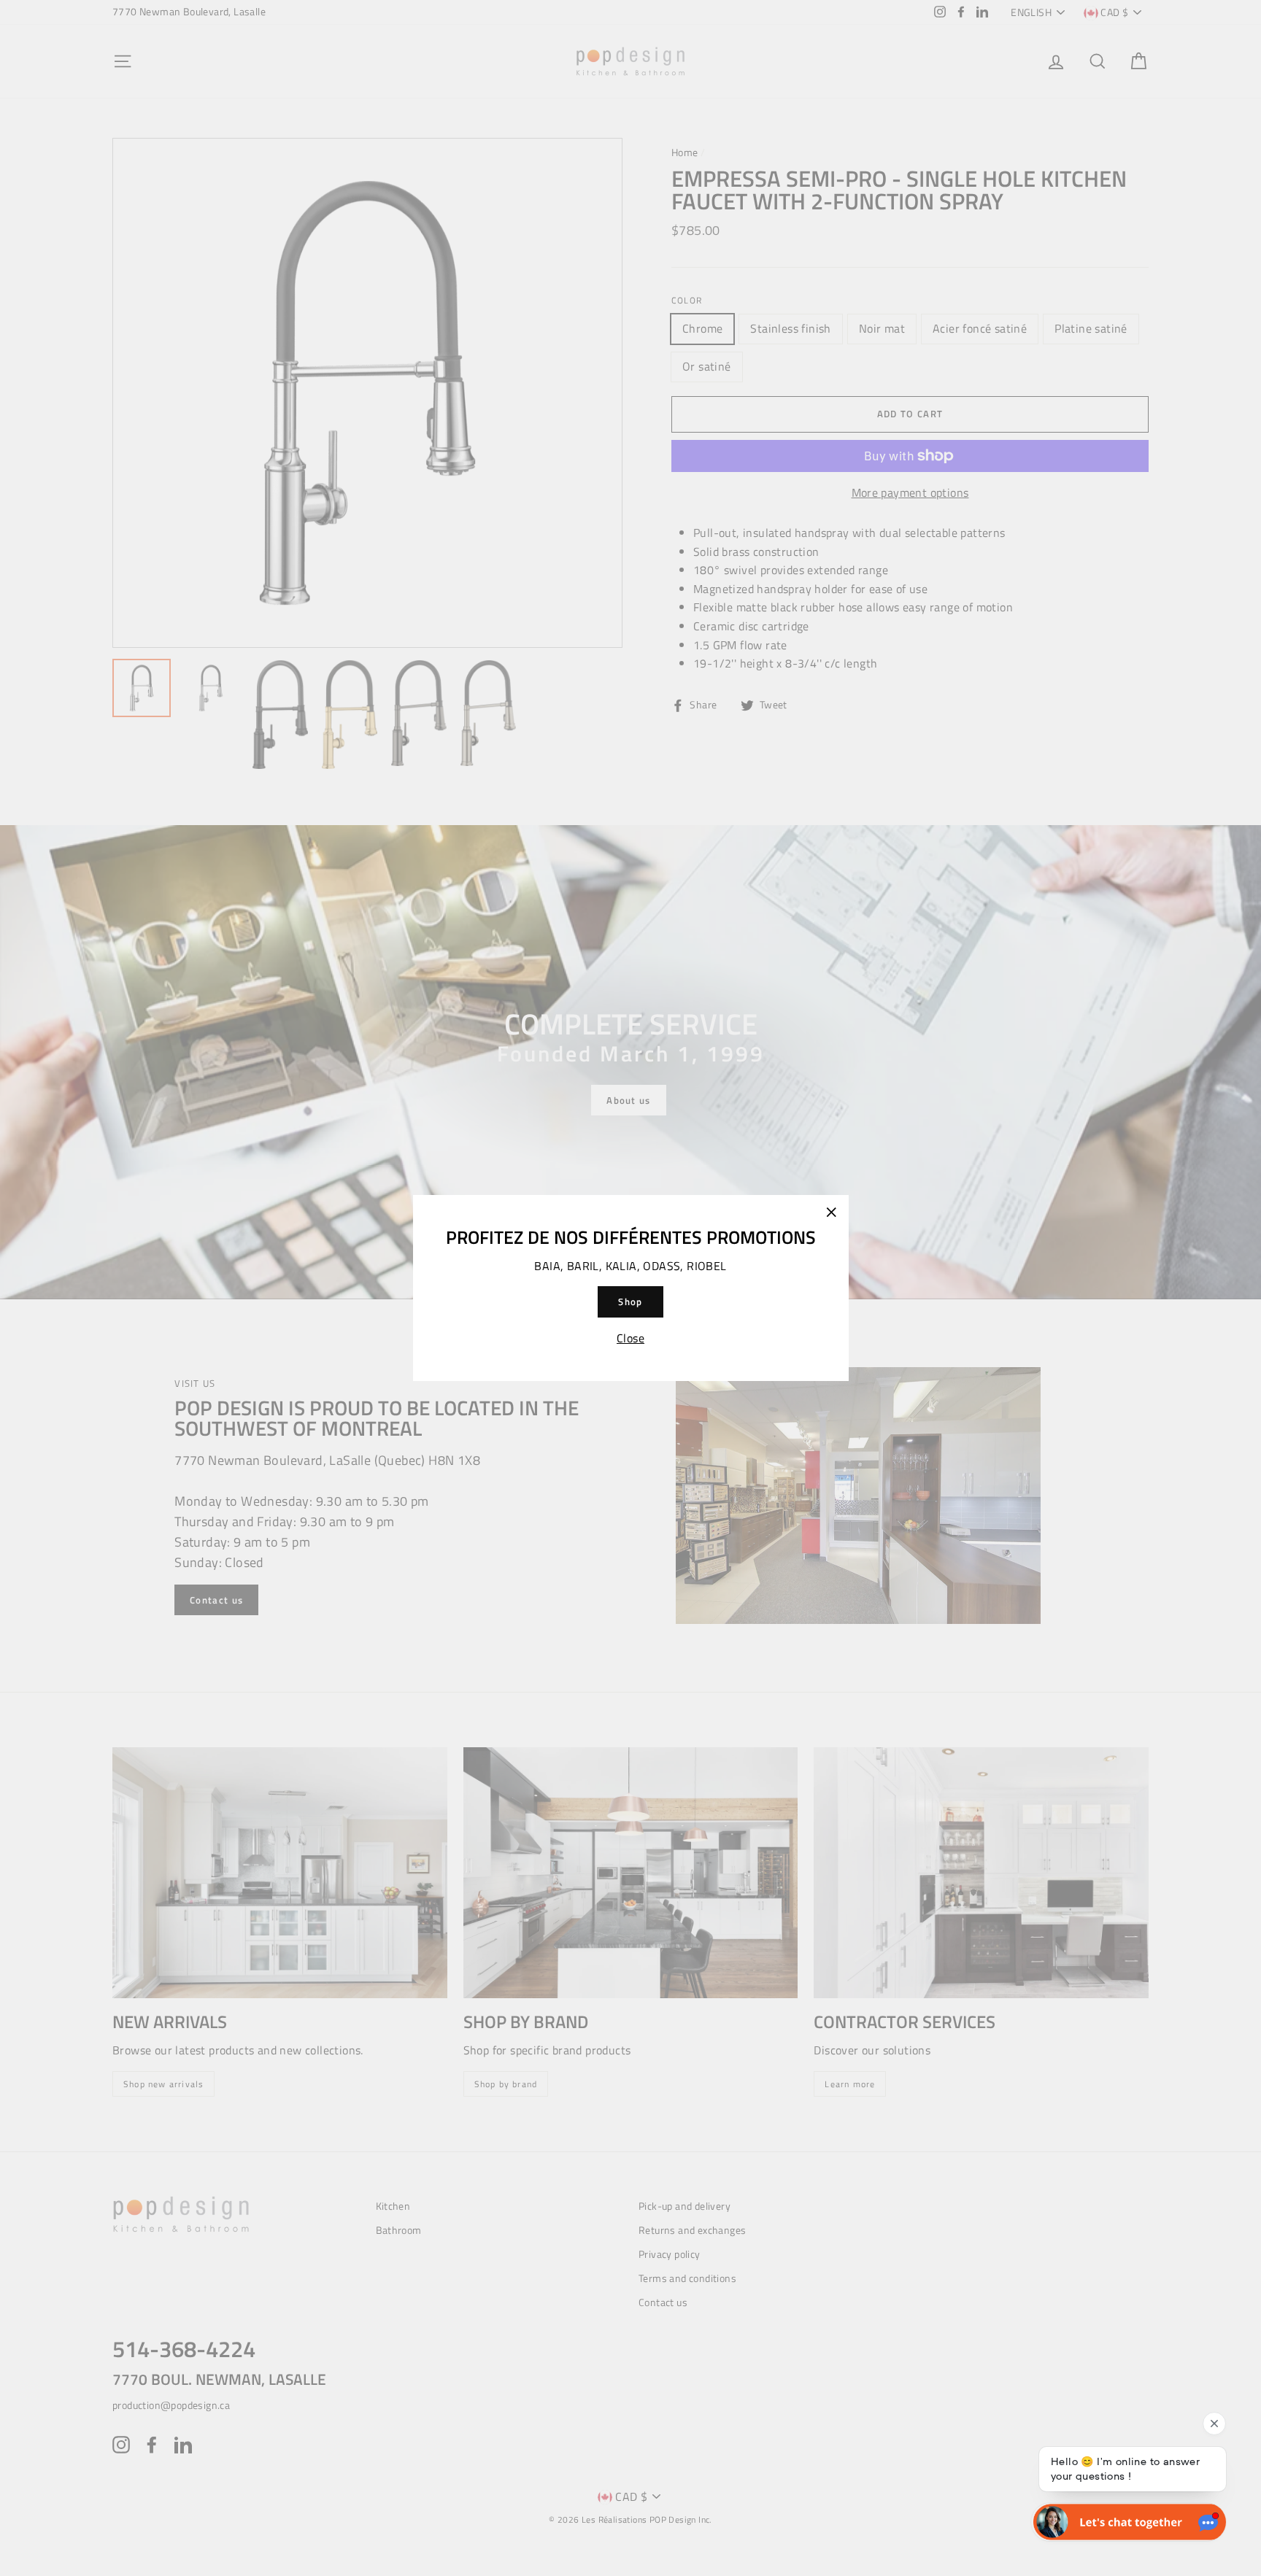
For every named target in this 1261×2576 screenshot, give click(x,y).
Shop (630, 1301)
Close (630, 1338)
